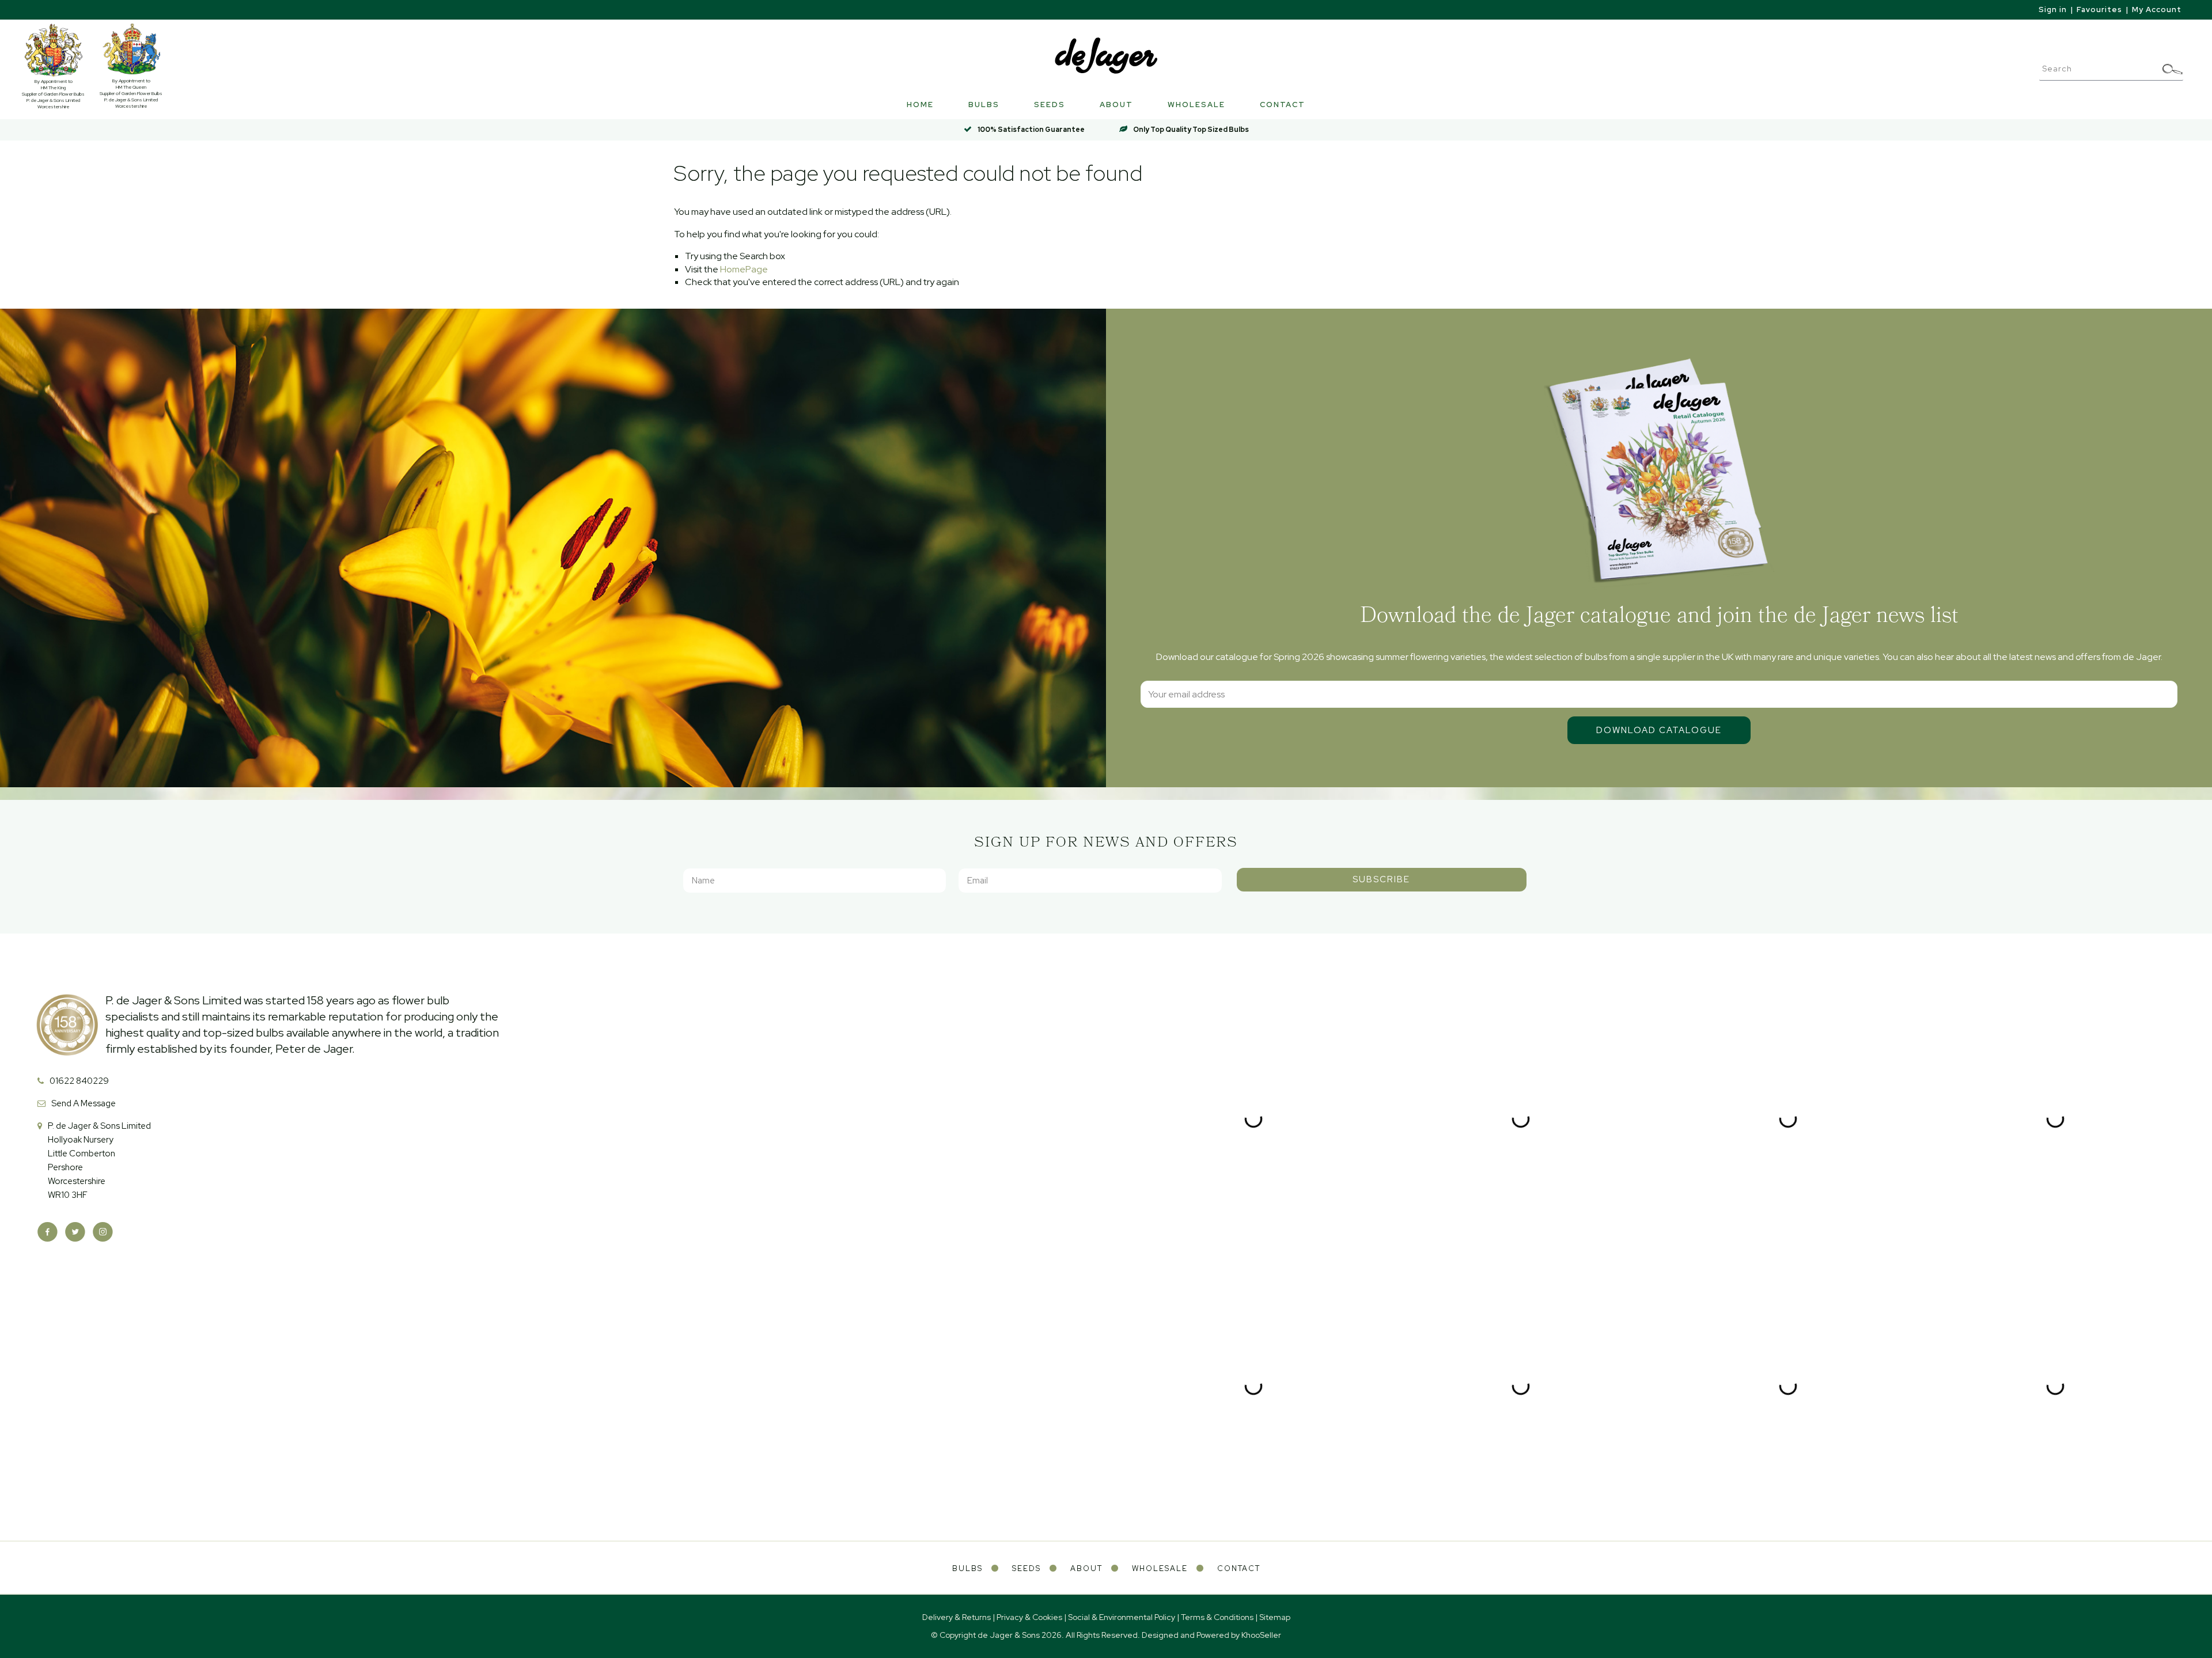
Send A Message (84, 1103)
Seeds (1050, 105)
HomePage (744, 269)
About (1116, 105)
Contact (1283, 105)
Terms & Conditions (1217, 1617)
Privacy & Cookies (1029, 1617)
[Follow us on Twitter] (75, 1232)
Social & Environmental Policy (1122, 1617)
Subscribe (1381, 879)
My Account (2157, 10)
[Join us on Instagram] (103, 1232)
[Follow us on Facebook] (48, 1232)
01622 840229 (79, 1081)
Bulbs (984, 105)
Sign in (2053, 10)
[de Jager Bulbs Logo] (1106, 55)
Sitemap (1275, 1617)
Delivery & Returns (957, 1617)
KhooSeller (1261, 1635)
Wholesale (1196, 105)
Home (920, 105)
